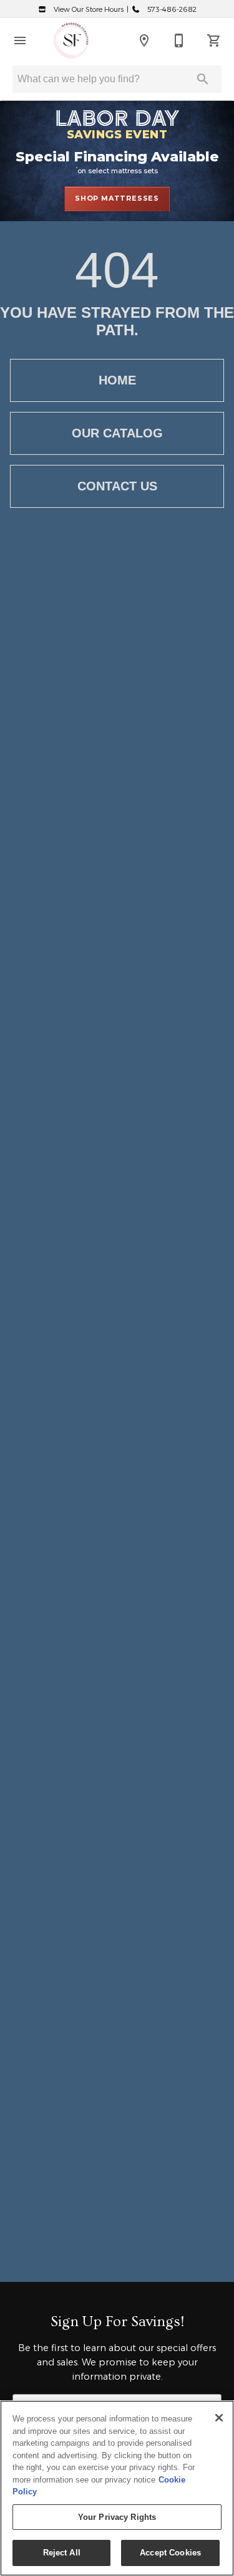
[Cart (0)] (214, 41)
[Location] (144, 41)
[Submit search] (203, 79)
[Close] (219, 2418)
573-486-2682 (171, 9)
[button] (20, 41)
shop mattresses (117, 198)
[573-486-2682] (179, 41)
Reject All (62, 2553)
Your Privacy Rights (117, 2517)
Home (117, 380)
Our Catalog (117, 433)
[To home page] (71, 41)
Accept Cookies (170, 2553)
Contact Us (117, 486)
